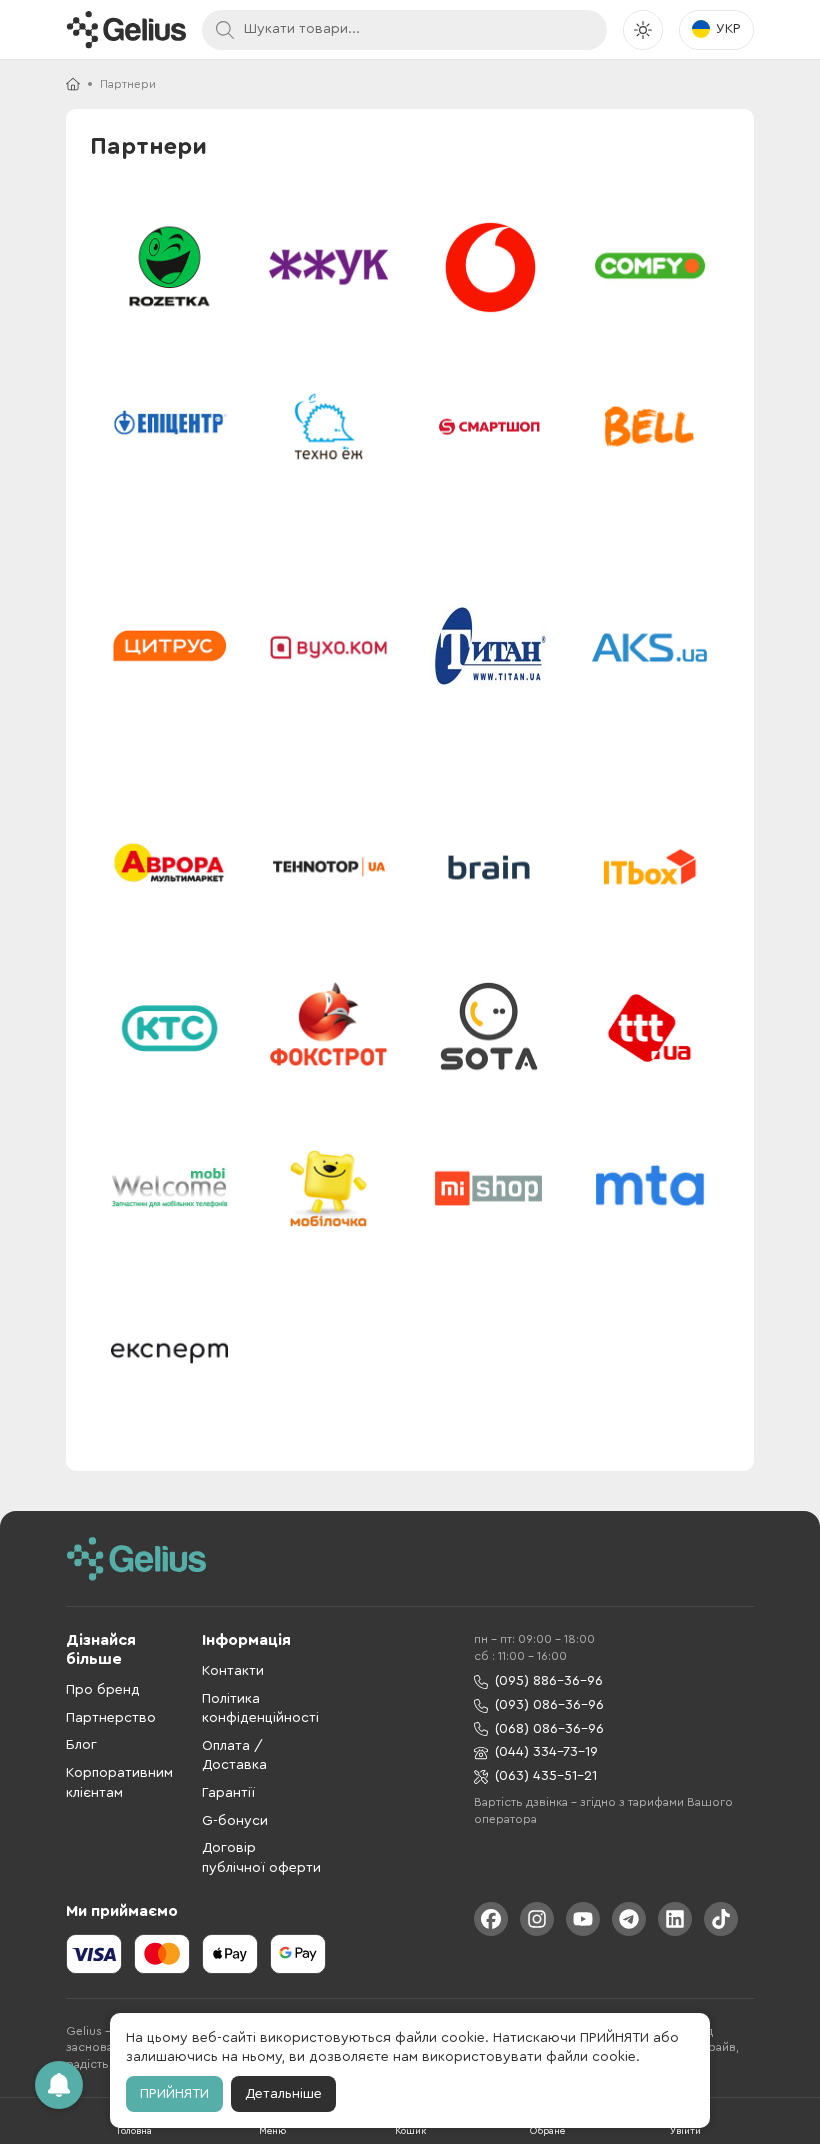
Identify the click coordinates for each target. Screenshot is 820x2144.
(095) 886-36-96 (549, 1681)
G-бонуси (235, 1821)
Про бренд (103, 1690)
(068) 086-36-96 (549, 1729)
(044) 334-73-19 (546, 1752)
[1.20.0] (126, 29)
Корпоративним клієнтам (119, 1783)
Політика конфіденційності (260, 1709)
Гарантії (228, 1793)
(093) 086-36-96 (549, 1705)
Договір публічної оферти (261, 1858)
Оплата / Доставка (234, 1756)
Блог (81, 1745)
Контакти (233, 1671)
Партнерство (111, 1718)
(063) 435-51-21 (546, 1776)
